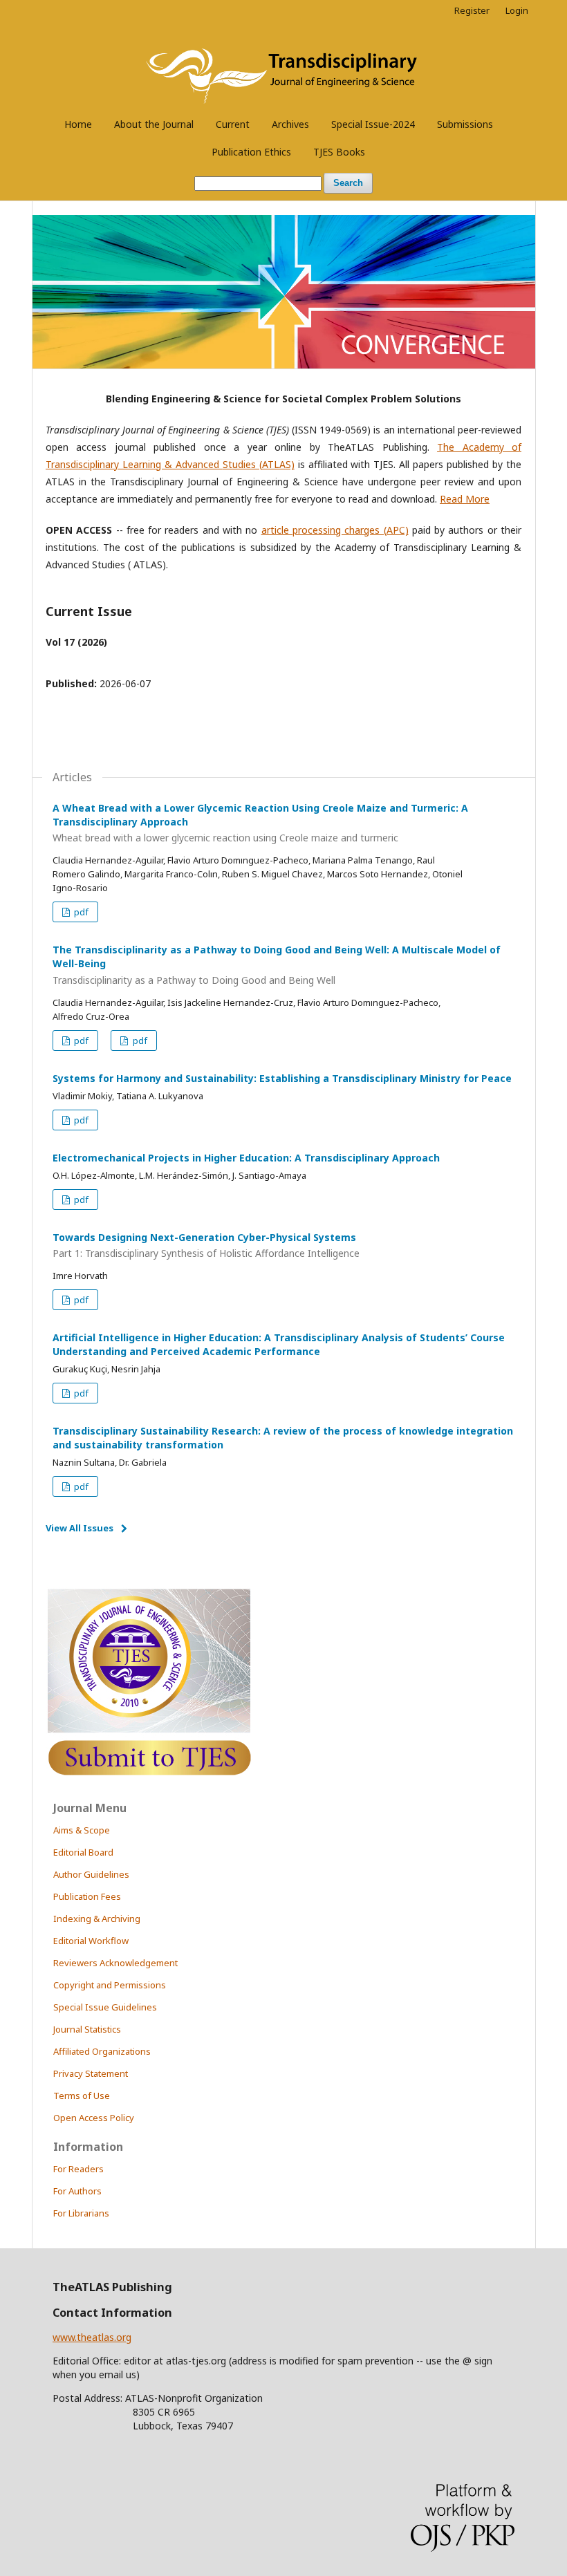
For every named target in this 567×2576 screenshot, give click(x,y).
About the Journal (154, 124)
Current (233, 124)
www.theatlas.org (92, 2337)
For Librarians (81, 2213)
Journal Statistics (87, 2029)
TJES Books (339, 152)
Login (517, 10)
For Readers (78, 2169)
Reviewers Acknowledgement (115, 1963)
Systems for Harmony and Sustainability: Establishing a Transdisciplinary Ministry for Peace (282, 1078)
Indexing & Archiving (97, 1919)
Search (348, 183)
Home (78, 124)
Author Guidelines (91, 1874)
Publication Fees (87, 1896)
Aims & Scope (82, 1830)
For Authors (77, 2191)
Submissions (465, 124)
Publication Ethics (251, 152)
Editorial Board (83, 1852)
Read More (465, 499)
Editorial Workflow (91, 1941)
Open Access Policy (94, 2118)
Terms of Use (82, 2096)
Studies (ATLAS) (259, 464)
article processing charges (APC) (335, 530)
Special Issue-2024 (373, 124)
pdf (80, 912)
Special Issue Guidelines (105, 2007)
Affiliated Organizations (102, 2051)
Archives (290, 124)
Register (472, 10)
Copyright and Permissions (110, 1985)
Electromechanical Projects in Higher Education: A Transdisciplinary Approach (246, 1158)
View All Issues (80, 1528)
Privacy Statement (91, 2073)
